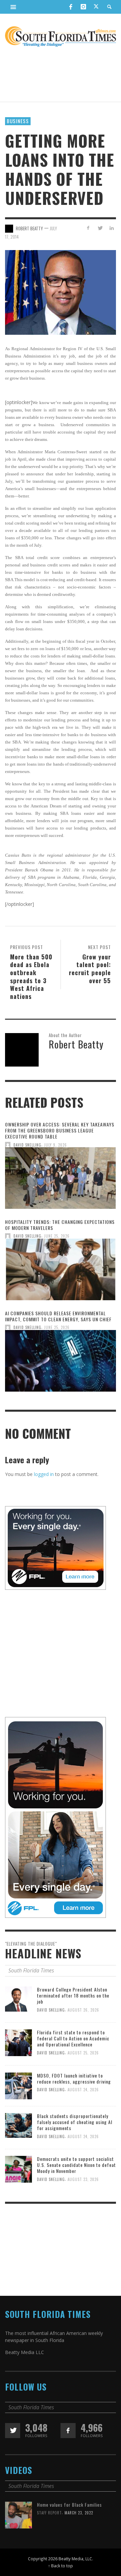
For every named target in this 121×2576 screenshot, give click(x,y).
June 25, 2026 (57, 1236)
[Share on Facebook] (88, 228)
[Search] (13, 7)
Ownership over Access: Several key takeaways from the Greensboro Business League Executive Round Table (60, 1130)
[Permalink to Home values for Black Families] (18, 2515)
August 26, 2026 (83, 2010)
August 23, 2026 (83, 2179)
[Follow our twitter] (13, 2431)
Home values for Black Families (69, 2505)
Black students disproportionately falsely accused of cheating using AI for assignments (75, 2122)
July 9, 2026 (55, 1145)
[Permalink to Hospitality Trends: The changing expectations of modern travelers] (61, 1271)
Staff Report (49, 2513)
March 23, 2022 (79, 2513)
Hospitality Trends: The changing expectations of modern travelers (60, 1225)
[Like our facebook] (68, 2431)
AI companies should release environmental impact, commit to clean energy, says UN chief (58, 1316)
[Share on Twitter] (100, 228)
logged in (44, 1474)
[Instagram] (83, 7)
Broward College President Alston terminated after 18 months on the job (73, 1995)
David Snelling (27, 1145)
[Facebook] (71, 7)
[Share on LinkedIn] (111, 228)
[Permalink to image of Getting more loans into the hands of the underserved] (61, 292)
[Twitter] (96, 7)
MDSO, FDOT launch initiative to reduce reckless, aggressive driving (74, 2078)
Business (18, 121)
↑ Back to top (61, 2566)
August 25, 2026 (83, 2053)
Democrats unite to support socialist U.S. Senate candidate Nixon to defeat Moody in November (76, 2165)
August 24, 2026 (83, 2090)
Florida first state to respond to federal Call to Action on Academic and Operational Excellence (73, 2038)
